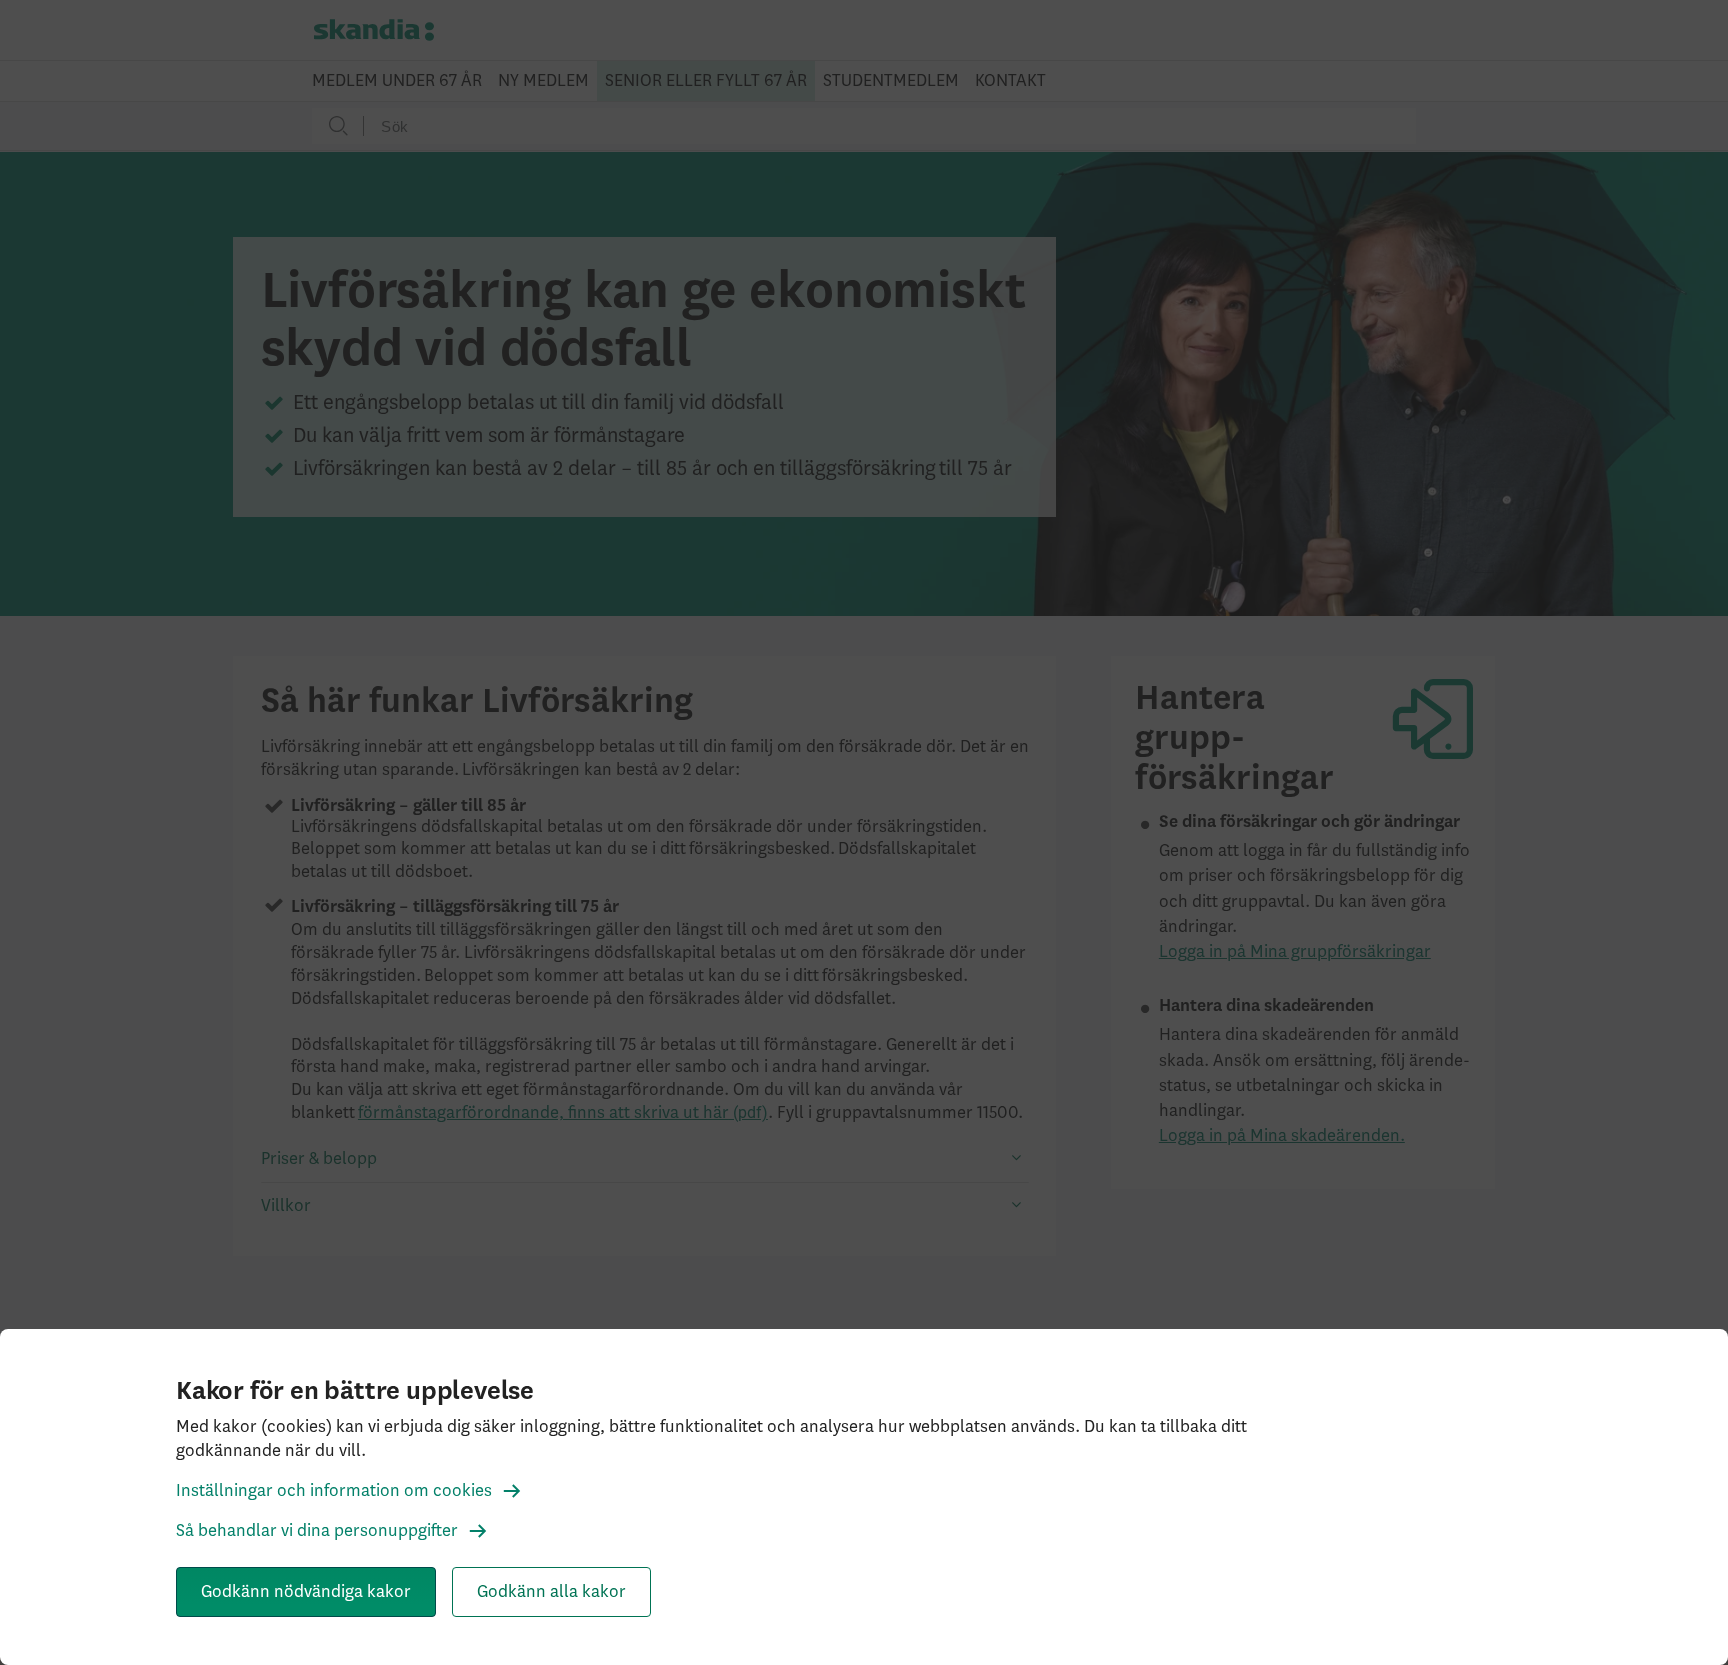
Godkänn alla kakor (551, 1592)
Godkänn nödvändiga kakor (306, 1592)
